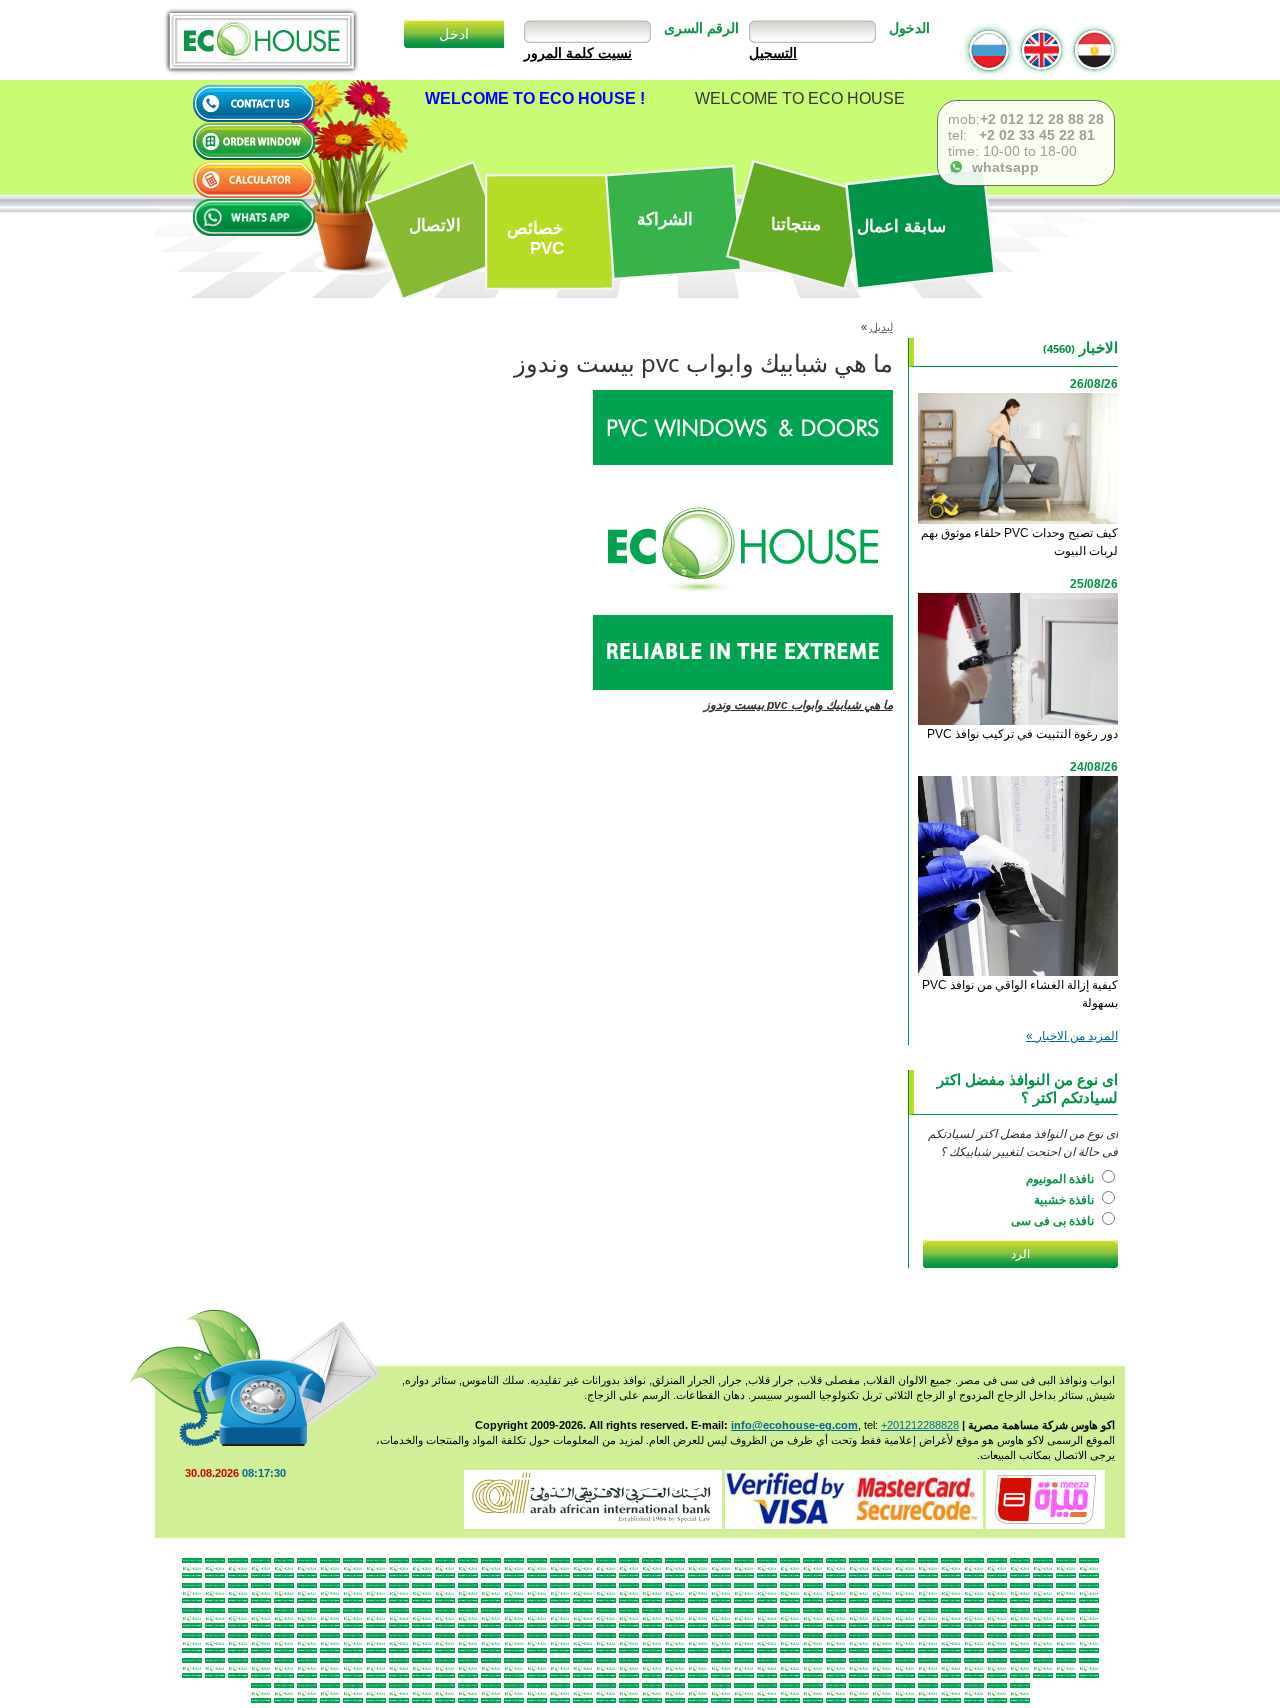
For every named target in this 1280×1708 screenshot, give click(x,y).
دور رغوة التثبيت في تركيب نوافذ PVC (1022, 734)
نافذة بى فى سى (1054, 1221)
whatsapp (1001, 167)
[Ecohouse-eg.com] (261, 40)
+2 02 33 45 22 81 (1035, 135)
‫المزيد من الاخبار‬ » (1072, 1036)
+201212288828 (920, 1425)
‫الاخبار (1098, 347)
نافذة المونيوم (1061, 1179)
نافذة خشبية (1065, 1200)
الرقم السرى (701, 28)
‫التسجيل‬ (773, 53)
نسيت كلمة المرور (578, 53)
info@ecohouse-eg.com (794, 1425)
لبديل (881, 327)
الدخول (909, 28)
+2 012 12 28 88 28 (1042, 119)
